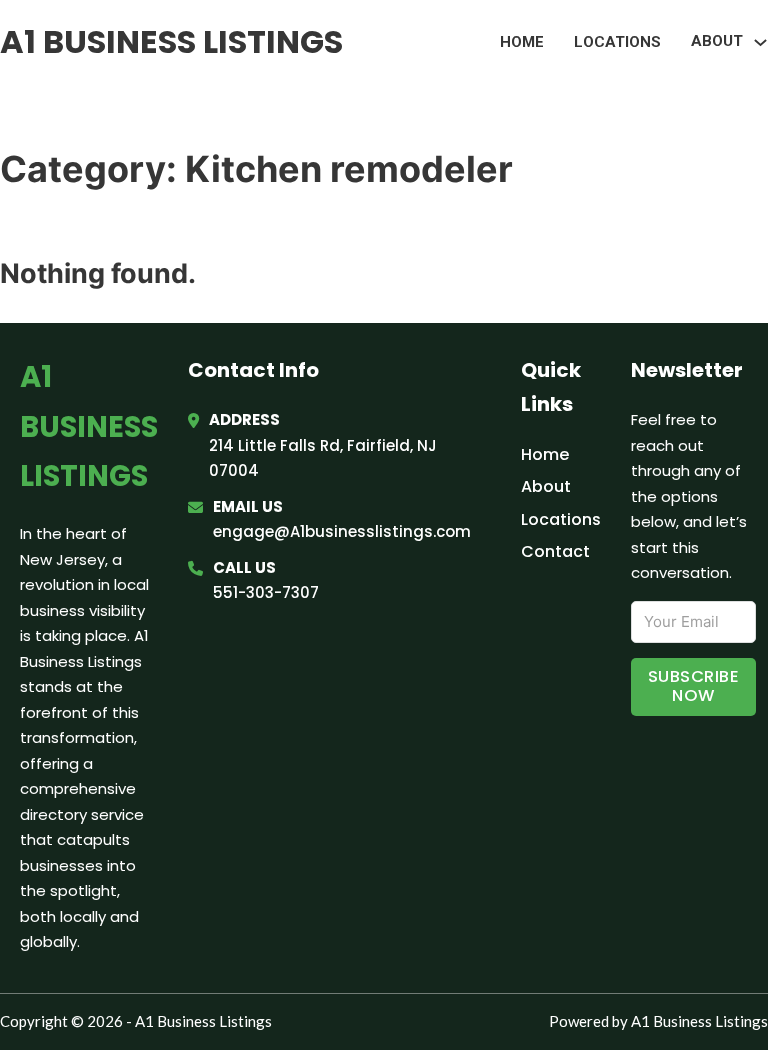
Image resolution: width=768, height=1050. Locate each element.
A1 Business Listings (171, 41)
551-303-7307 (266, 592)
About (546, 486)
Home (522, 42)
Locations (617, 42)
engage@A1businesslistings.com (342, 531)
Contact (555, 551)
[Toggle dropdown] (760, 42)
